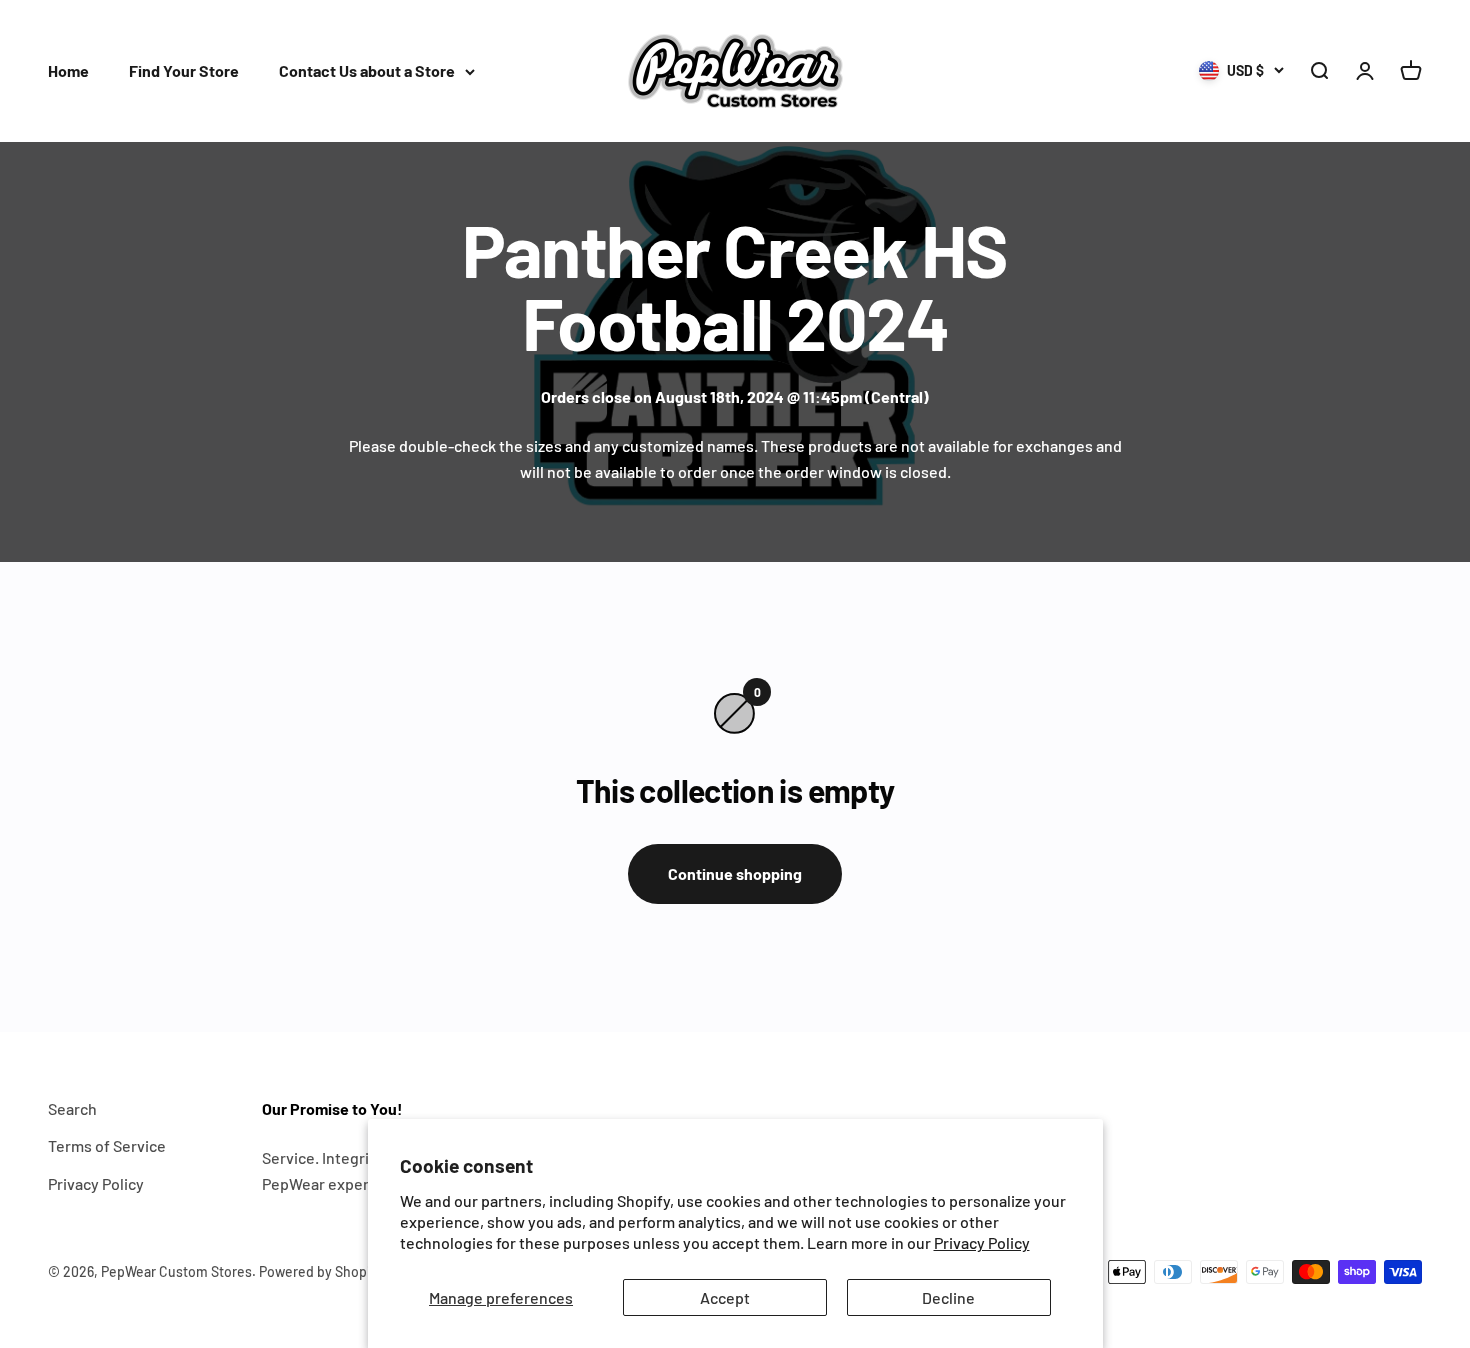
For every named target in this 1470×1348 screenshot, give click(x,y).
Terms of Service (107, 1145)
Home (68, 70)
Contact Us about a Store (367, 70)
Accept (725, 1297)
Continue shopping (735, 873)
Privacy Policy (982, 1242)
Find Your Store (184, 70)
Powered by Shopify (321, 1271)
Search (72, 1108)
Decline (948, 1297)
